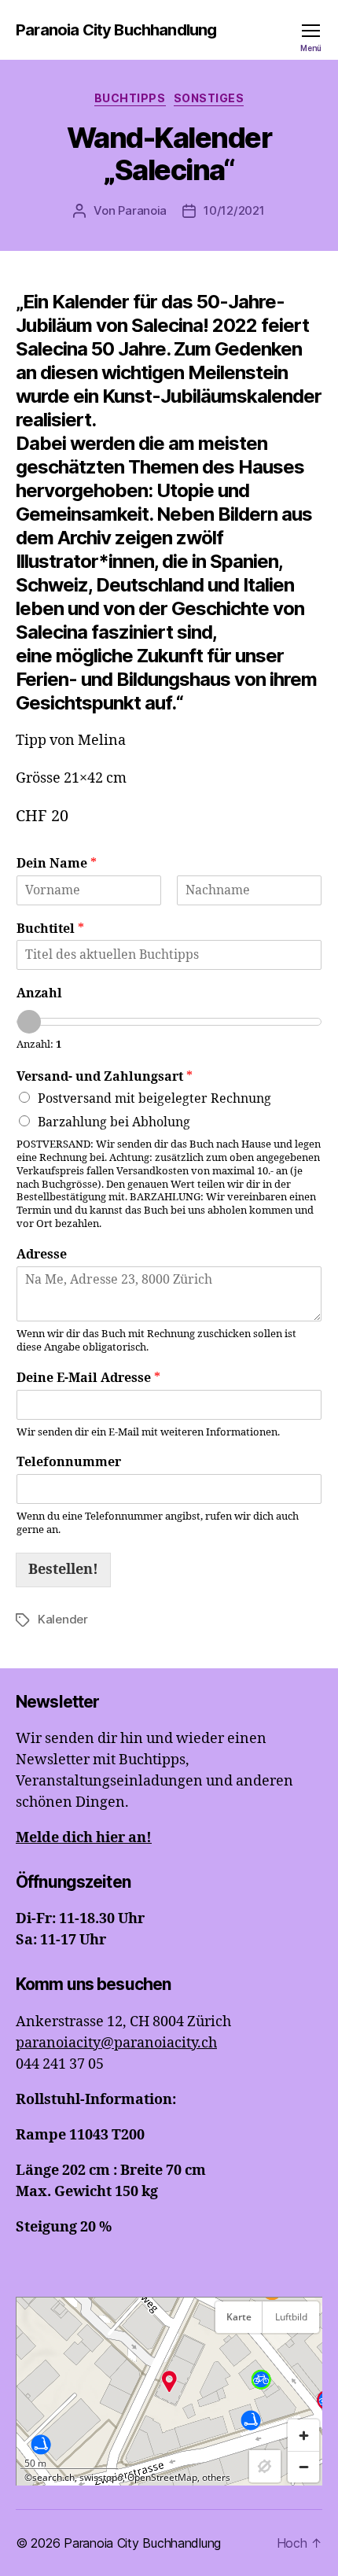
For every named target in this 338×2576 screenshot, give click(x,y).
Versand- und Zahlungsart (105, 1077)
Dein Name (57, 864)
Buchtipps (130, 98)
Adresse (42, 1255)
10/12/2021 (234, 210)
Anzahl (39, 993)
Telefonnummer (69, 1462)
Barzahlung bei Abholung (114, 1122)
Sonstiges (209, 98)
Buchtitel (50, 929)
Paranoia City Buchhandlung (116, 30)
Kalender (63, 1619)
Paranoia (142, 210)
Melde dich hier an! (84, 1838)
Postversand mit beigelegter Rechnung (154, 1099)
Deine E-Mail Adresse (88, 1378)
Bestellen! (63, 1570)
